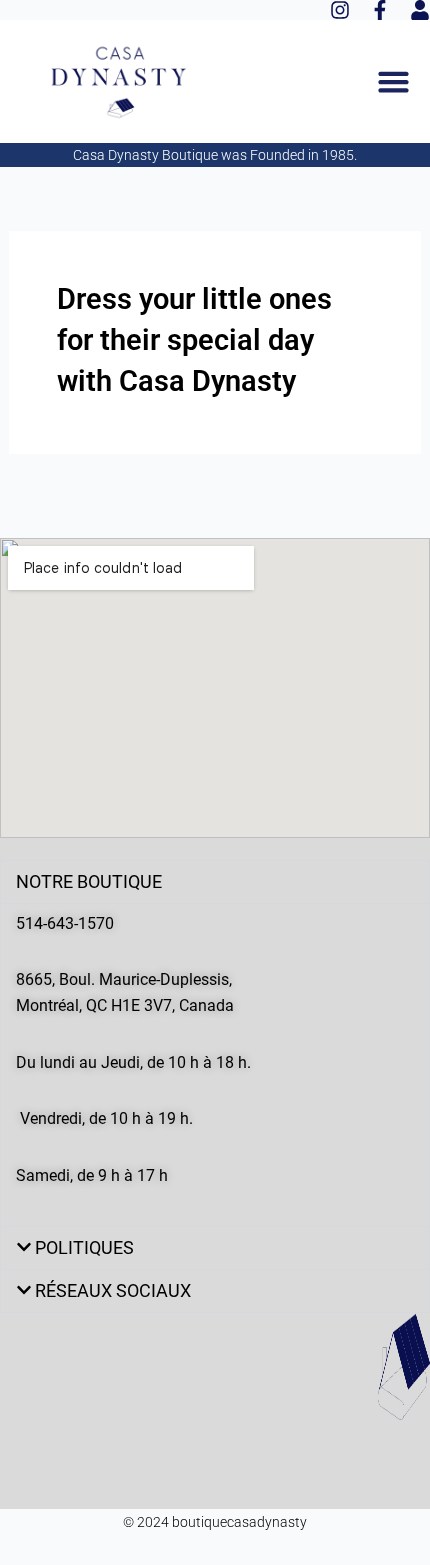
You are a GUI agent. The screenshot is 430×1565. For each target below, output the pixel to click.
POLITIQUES (84, 1247)
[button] (215, 882)
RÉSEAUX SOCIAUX (113, 1290)
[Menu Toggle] (393, 81)
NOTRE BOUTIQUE (89, 881)
